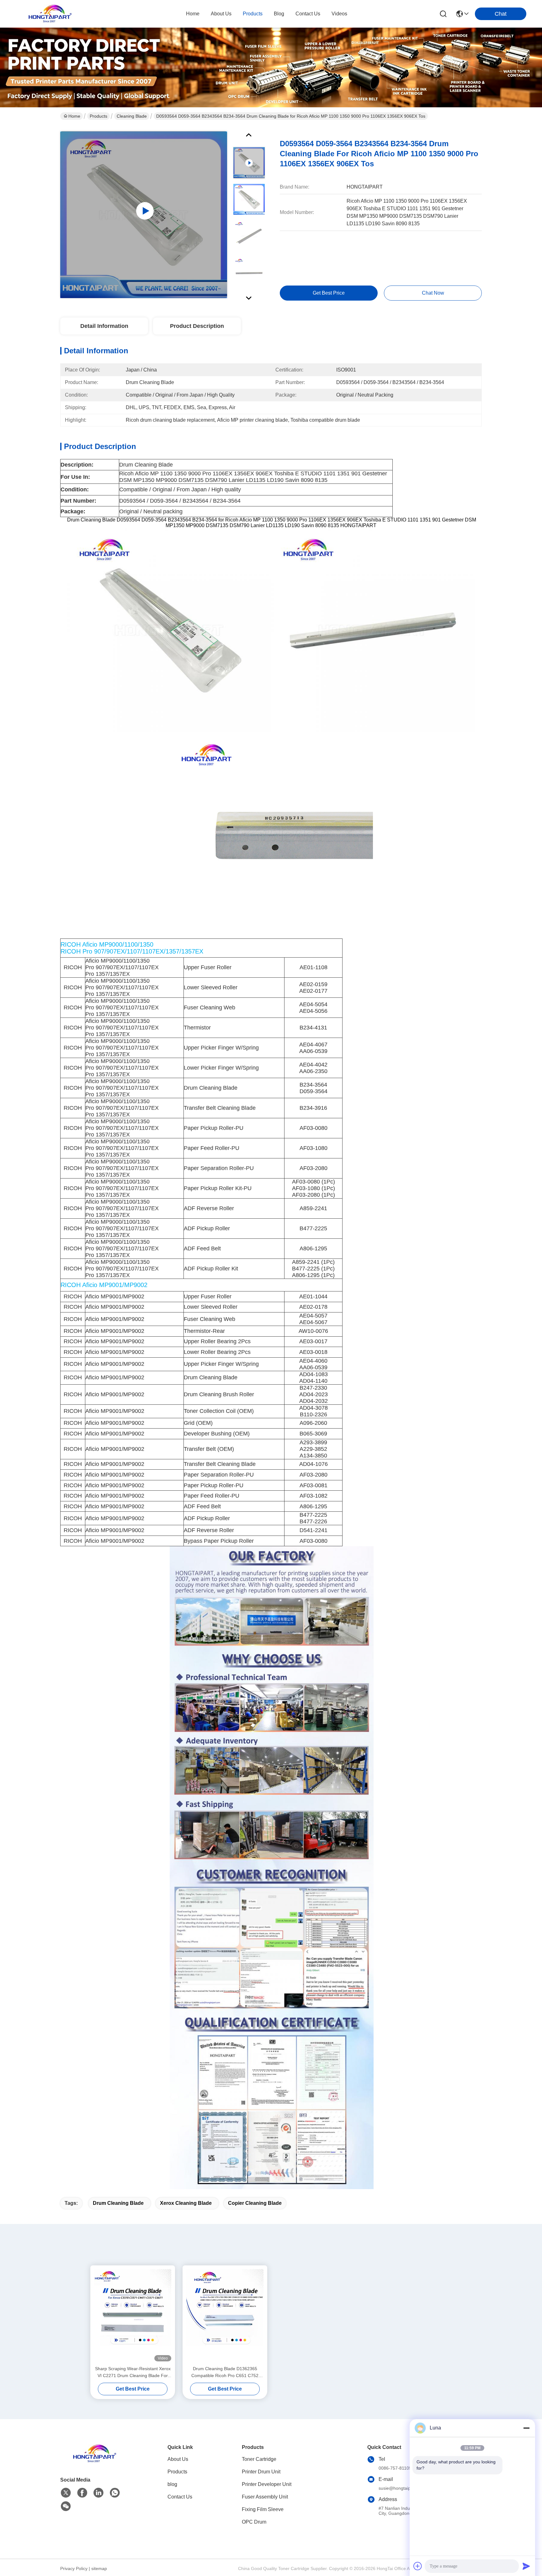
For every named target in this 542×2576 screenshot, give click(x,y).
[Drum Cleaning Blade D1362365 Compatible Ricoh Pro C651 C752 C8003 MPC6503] (225, 2315)
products (253, 14)
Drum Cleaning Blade (118, 2203)
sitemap (99, 2568)
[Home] (95, 2461)
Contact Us (180, 2497)
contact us (308, 14)
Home (193, 14)
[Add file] (418, 2566)
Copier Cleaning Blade (255, 2203)
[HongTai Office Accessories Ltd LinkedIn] (98, 2493)
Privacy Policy (74, 2568)
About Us (178, 2459)
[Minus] (526, 2428)
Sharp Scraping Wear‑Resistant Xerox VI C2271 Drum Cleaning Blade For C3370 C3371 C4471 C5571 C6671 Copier (133, 2373)
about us (221, 14)
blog (279, 14)
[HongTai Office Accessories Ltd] (50, 14)
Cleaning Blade (132, 116)
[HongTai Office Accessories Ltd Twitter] (66, 2493)
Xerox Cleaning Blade (186, 2203)
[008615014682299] (115, 2493)
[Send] (526, 2566)
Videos (339, 14)
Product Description (197, 326)
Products (98, 116)
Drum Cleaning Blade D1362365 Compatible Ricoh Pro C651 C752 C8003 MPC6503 (225, 2373)
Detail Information (104, 326)
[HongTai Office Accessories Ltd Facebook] (82, 2493)
